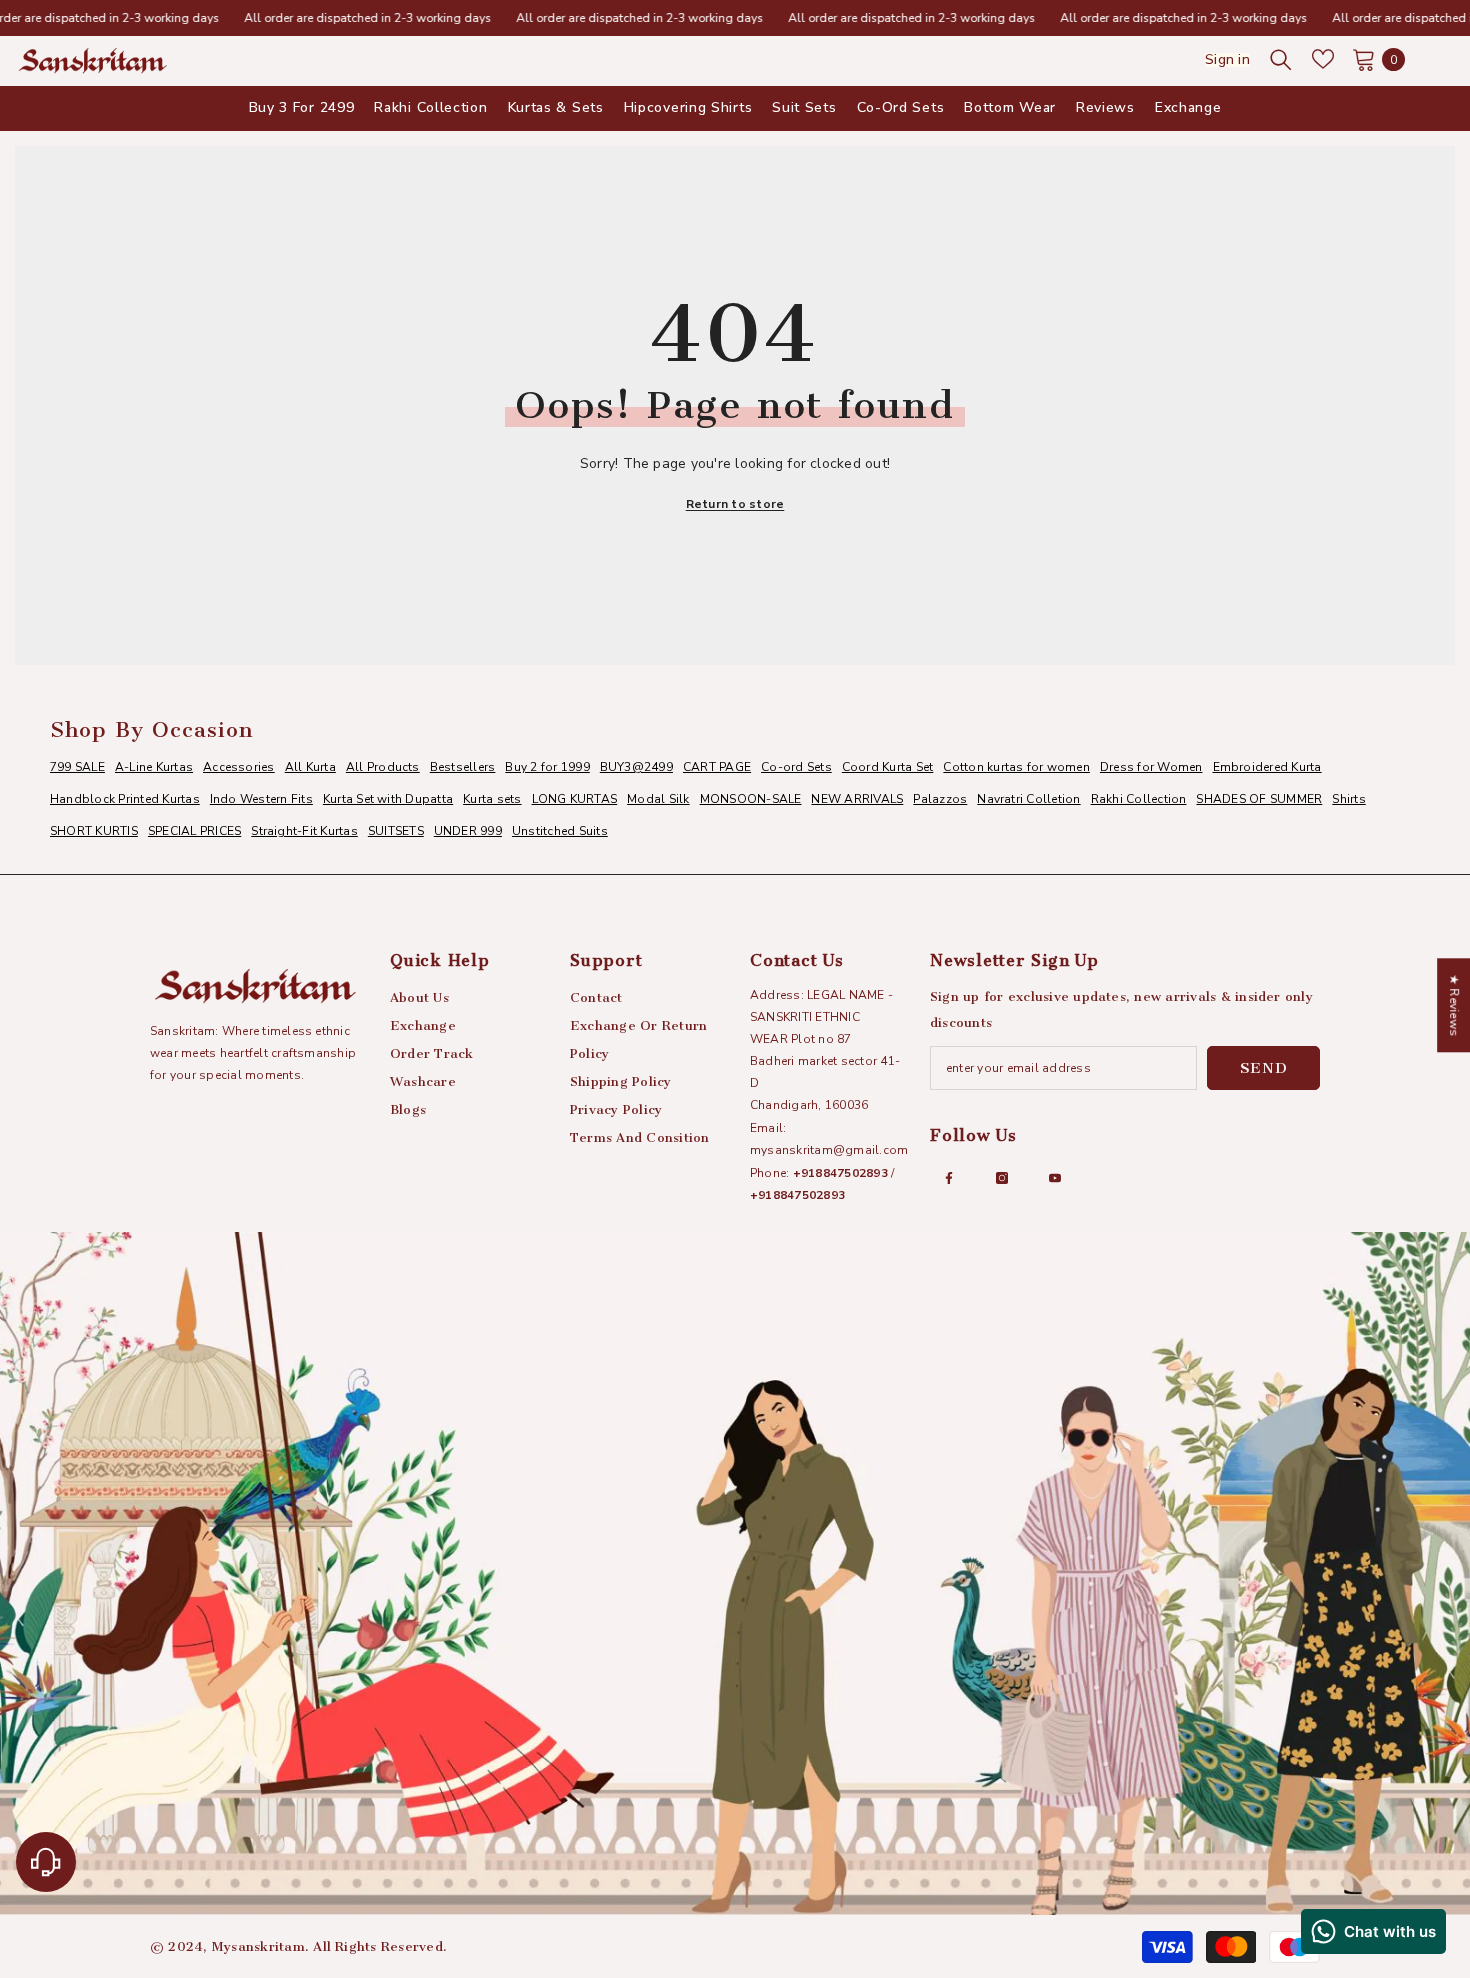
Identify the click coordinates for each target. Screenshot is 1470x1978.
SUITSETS (396, 831)
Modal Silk (658, 799)
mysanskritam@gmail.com (829, 1150)
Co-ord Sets (796, 767)
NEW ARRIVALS (857, 799)
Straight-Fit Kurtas (304, 831)
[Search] (1281, 59)
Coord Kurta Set (888, 767)
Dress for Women (1151, 767)
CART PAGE (717, 767)
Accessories (239, 767)
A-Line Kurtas (154, 767)
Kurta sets (492, 799)
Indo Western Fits (261, 799)
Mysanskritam (258, 1946)
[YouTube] (1055, 1178)
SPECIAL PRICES (194, 831)
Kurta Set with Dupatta (388, 799)
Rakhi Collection (1139, 799)
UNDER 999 (468, 831)
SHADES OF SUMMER (1259, 799)
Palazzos (940, 799)
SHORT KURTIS (94, 831)
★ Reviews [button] (1454, 1005)
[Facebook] (949, 1178)
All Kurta (310, 767)
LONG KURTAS (575, 799)
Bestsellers (463, 767)
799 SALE (77, 767)
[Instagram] (1002, 1178)
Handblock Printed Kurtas (125, 799)
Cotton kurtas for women (1016, 767)
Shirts (1348, 799)
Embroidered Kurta (1267, 767)
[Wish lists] (1323, 59)
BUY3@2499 (636, 767)
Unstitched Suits (560, 831)
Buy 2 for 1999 (547, 767)
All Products (383, 767)
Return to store (735, 504)
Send (1264, 1068)
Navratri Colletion (1028, 799)
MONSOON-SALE (751, 799)
